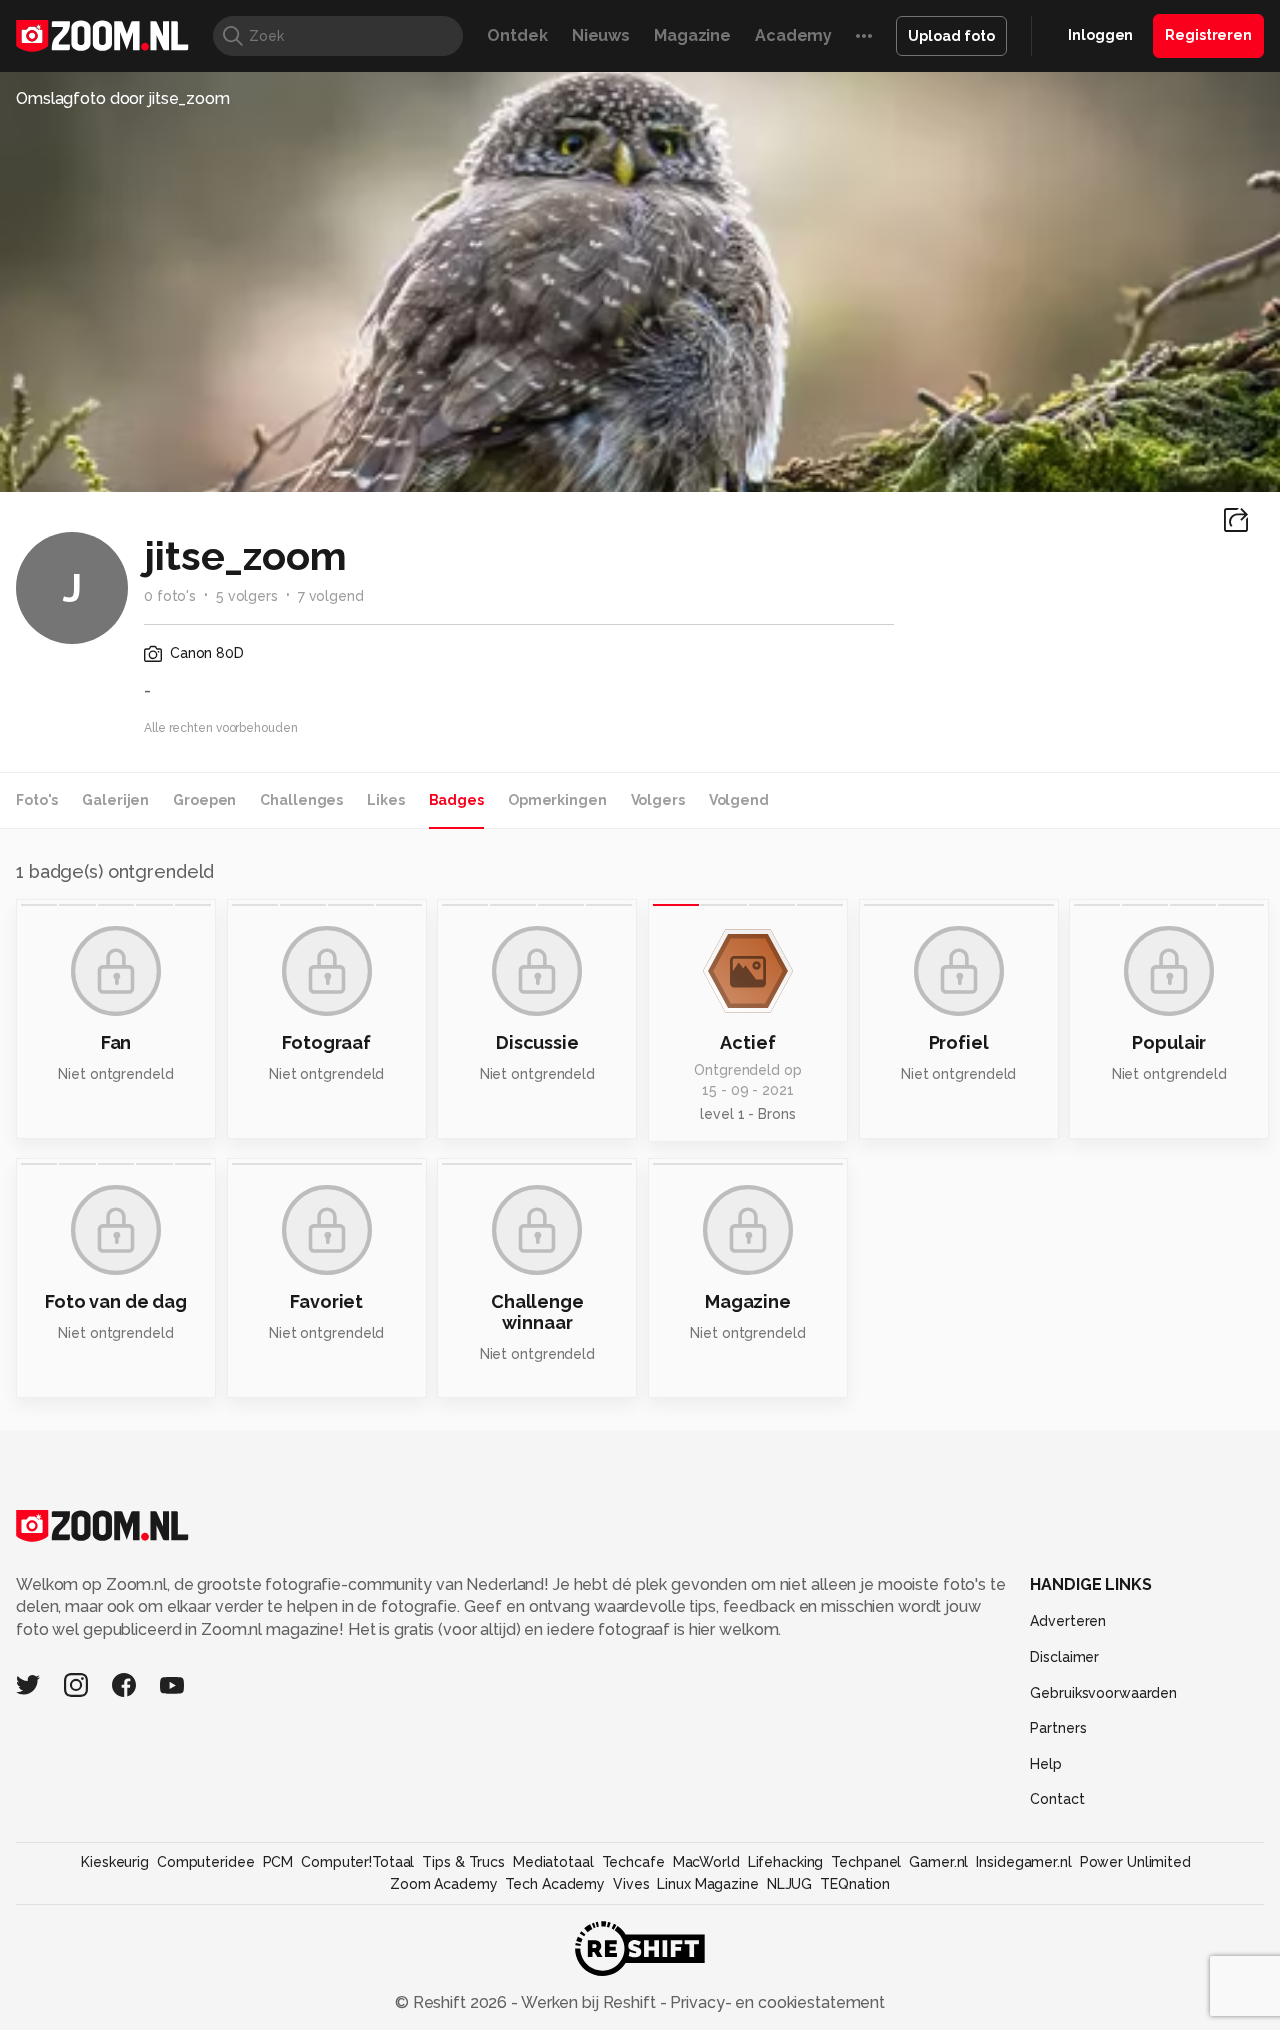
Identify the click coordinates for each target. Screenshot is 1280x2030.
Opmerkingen (557, 800)
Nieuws (601, 35)
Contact (1057, 1799)
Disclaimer (1064, 1657)
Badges (456, 800)
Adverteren (1068, 1621)
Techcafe (633, 1862)
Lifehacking (786, 1862)
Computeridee (206, 1862)
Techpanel (866, 1862)
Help (1046, 1764)
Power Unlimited (1135, 1862)
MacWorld (706, 1862)
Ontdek (517, 35)
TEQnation (855, 1884)
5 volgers (247, 596)
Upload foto (951, 36)
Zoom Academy (444, 1884)
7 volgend (331, 596)
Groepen (204, 800)
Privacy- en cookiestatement (775, 2002)
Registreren (1208, 35)
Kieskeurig (115, 1862)
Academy (793, 35)
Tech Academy (555, 1884)
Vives (631, 1884)
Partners (1058, 1728)
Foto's (37, 800)
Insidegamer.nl (1023, 1862)
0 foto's (170, 596)
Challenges (301, 800)
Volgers (658, 800)
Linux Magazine (707, 1884)
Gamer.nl (938, 1862)
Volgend (739, 800)
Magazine (692, 35)
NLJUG (789, 1884)
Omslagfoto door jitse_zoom (123, 98)
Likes (385, 800)
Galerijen (115, 800)
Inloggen (1100, 35)
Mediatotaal (553, 1862)
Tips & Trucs (463, 1862)
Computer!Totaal (357, 1862)
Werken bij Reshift (589, 2002)
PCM (278, 1862)
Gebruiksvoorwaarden (1103, 1693)
